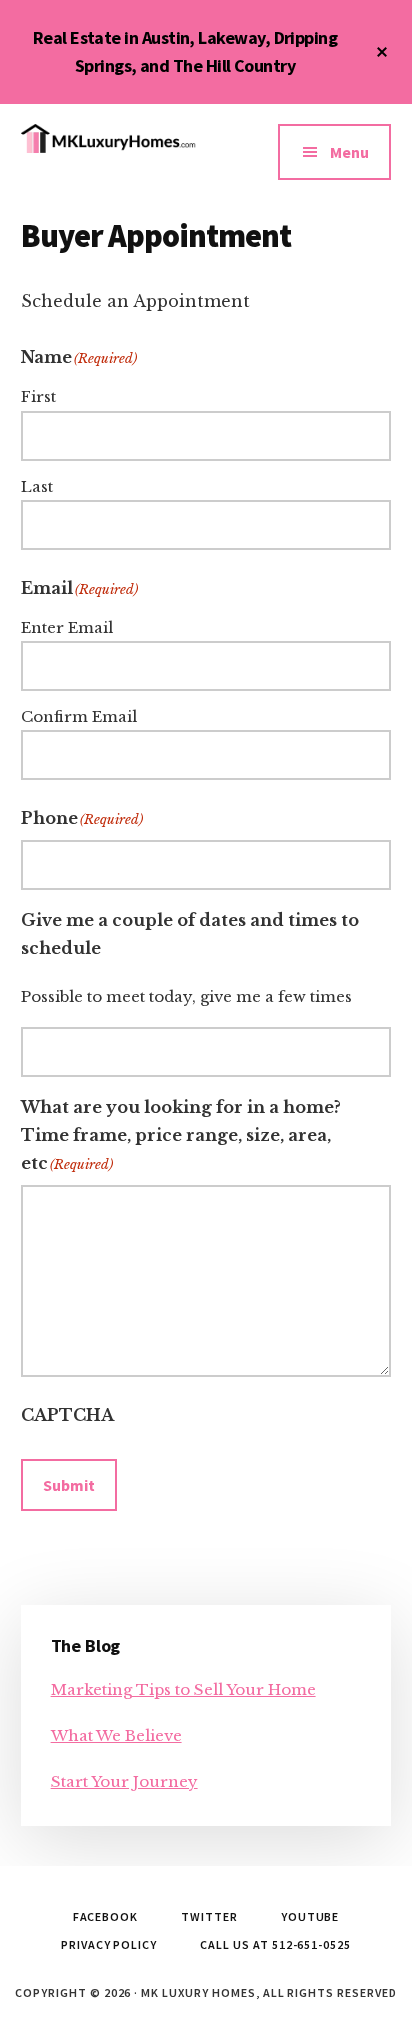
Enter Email (67, 627)
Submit (69, 1485)
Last (37, 486)
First (38, 396)
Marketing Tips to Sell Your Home (183, 1689)
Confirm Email (79, 716)
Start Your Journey (124, 1781)
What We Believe (116, 1735)
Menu (349, 152)
